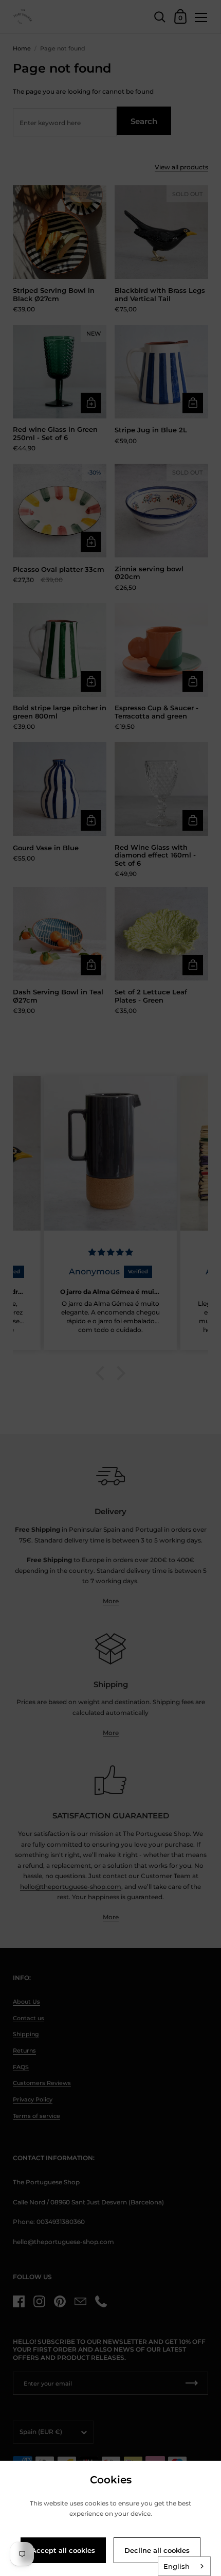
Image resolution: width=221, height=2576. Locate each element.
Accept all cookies (63, 2550)
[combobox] (184, 2566)
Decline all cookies (157, 2550)
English (177, 2566)
